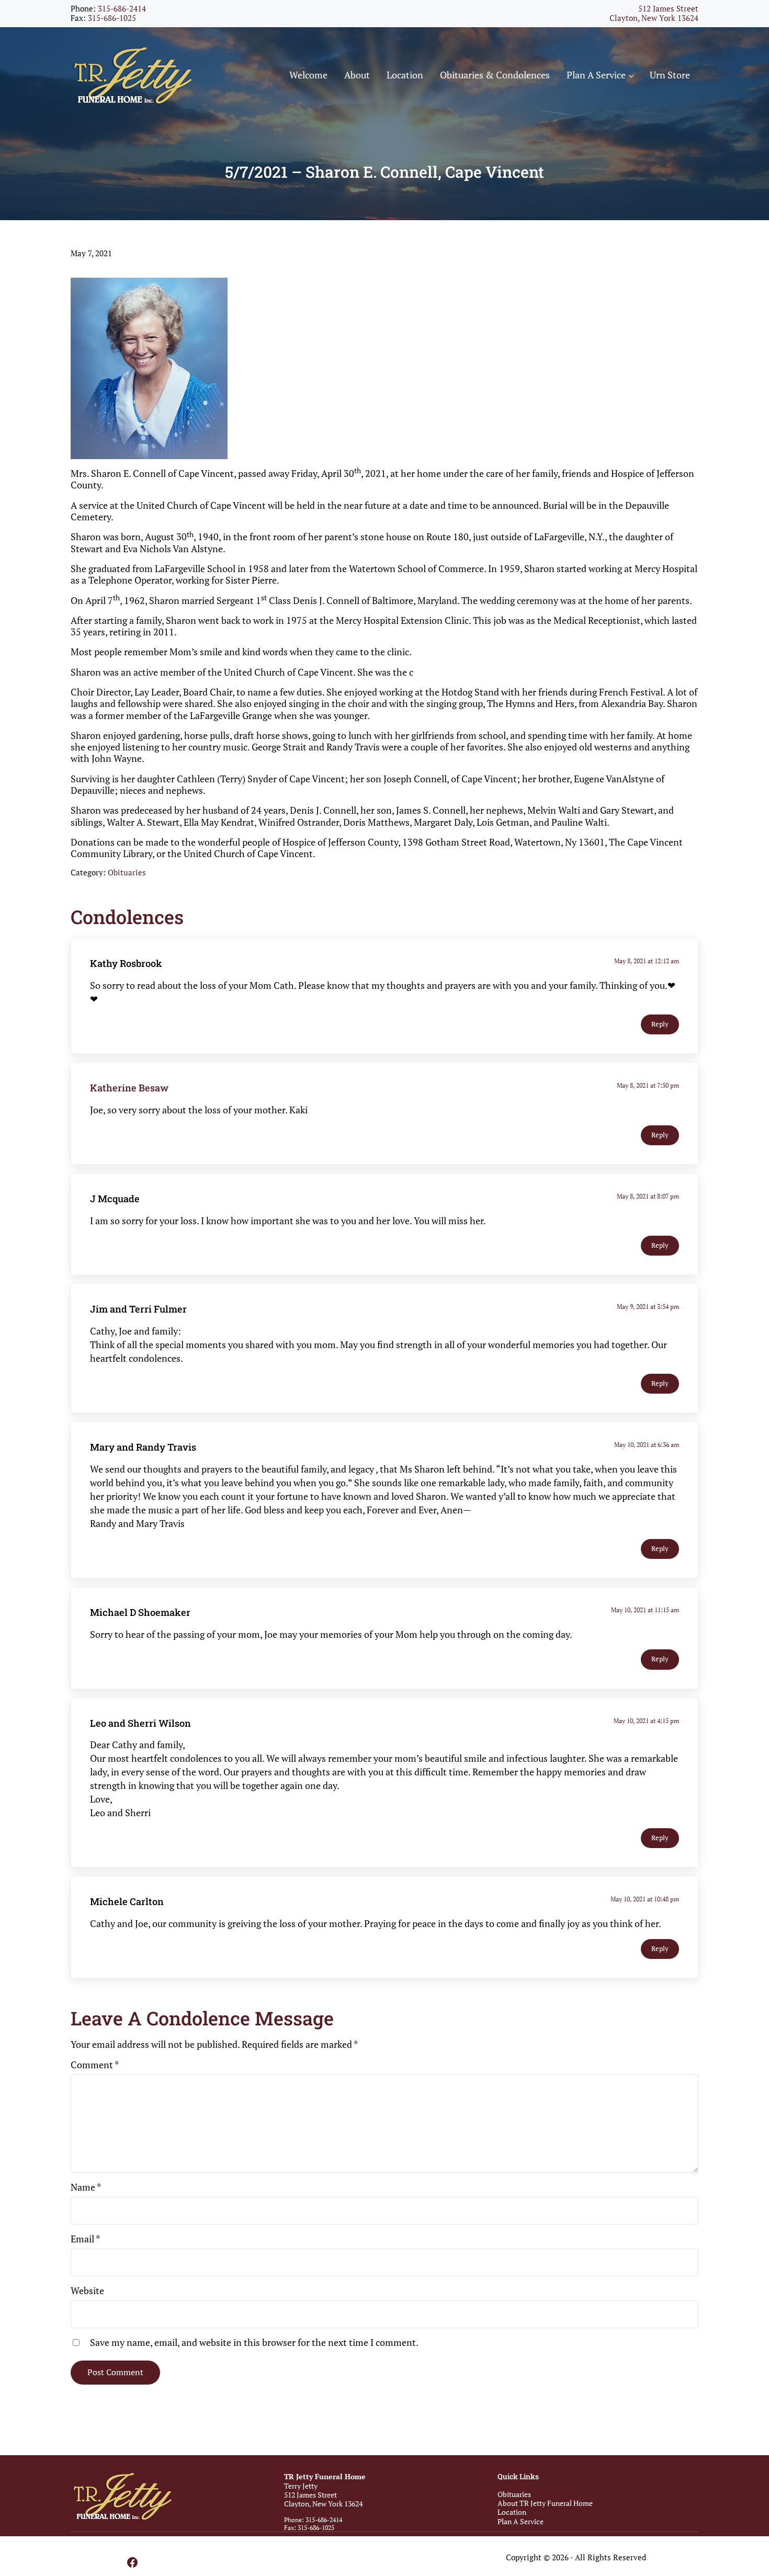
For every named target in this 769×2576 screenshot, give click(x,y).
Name (86, 2187)
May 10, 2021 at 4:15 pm (646, 1721)
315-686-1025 (112, 18)
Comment (95, 2065)
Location (512, 2512)
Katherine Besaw (129, 1088)
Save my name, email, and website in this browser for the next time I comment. (254, 2342)
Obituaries (127, 873)
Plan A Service (521, 2521)
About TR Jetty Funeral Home (545, 2503)
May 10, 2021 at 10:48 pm (645, 1899)
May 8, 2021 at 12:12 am (647, 961)
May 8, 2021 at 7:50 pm (648, 1085)
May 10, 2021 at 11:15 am (645, 1610)
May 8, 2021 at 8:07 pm (648, 1196)
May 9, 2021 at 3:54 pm (648, 1307)
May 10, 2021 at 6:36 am (647, 1445)
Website (87, 2290)
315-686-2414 (122, 9)
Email (85, 2239)
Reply (660, 1024)
